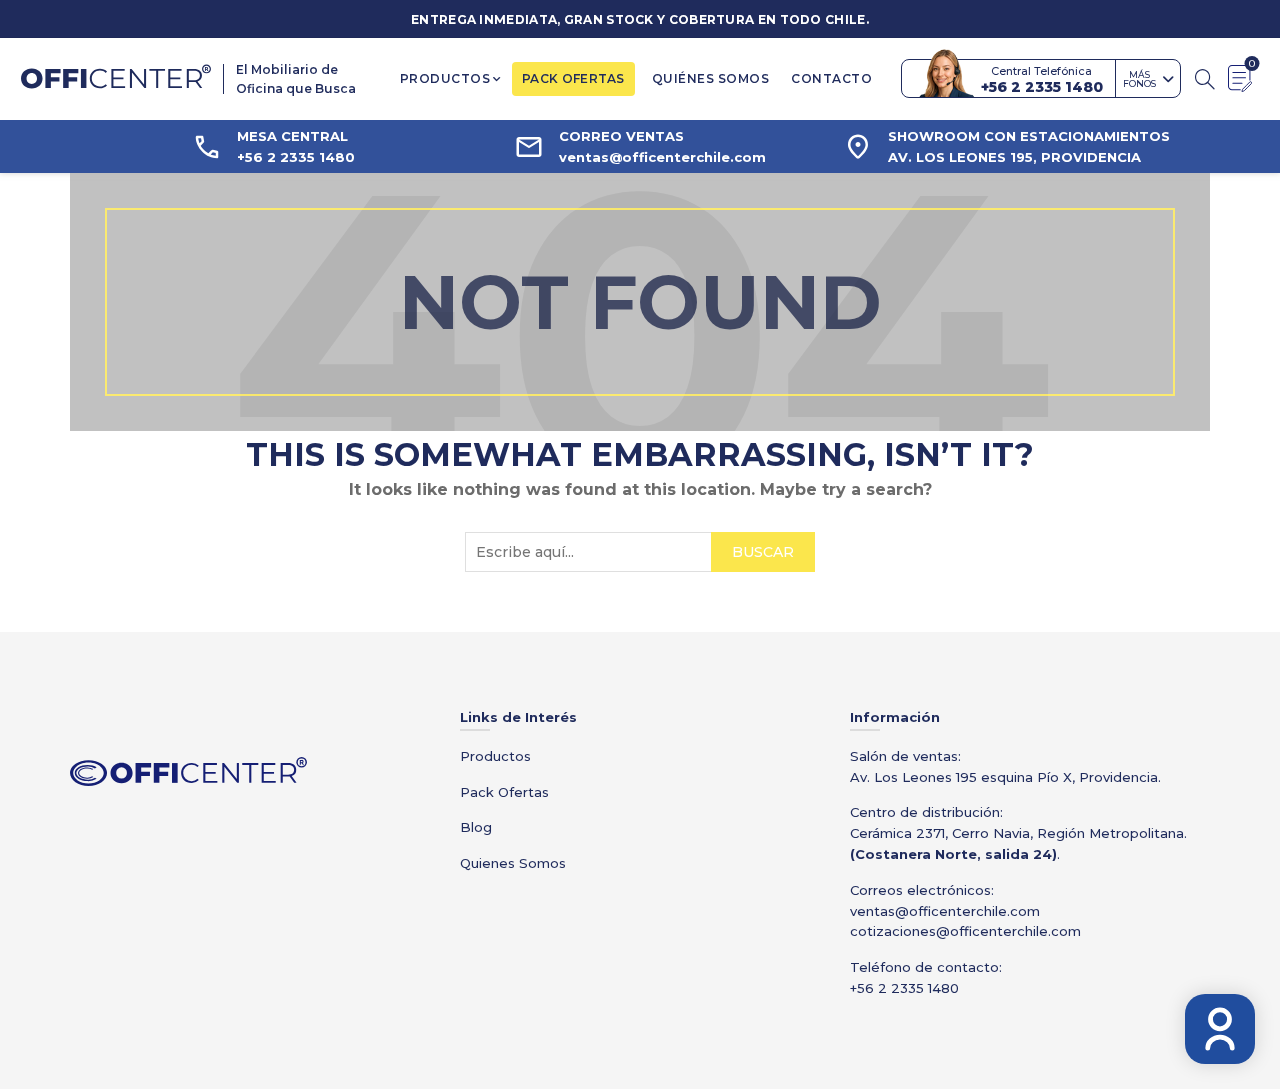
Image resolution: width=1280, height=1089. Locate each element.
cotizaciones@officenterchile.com (965, 931)
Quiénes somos (711, 78)
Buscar (763, 552)
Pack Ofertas (504, 792)
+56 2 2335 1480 (904, 988)
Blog (476, 827)
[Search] (1205, 79)
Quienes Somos (513, 863)
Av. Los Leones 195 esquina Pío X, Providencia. (1005, 777)
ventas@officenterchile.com (945, 911)
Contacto (831, 78)
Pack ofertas (573, 78)
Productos (445, 78)
